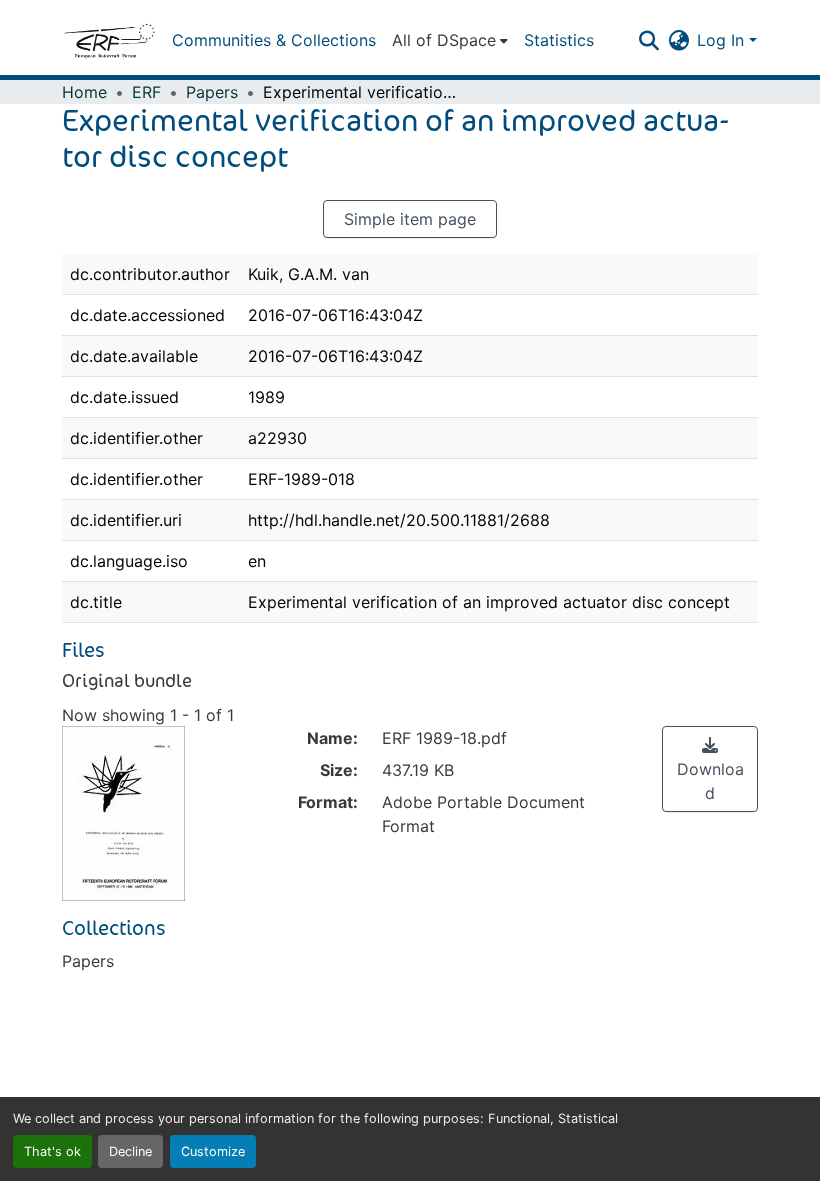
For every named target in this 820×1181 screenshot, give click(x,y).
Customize (213, 1151)
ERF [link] (146, 92)
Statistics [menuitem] (559, 40)
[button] (109, 40)
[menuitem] (450, 40)
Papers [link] (212, 92)
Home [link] (84, 92)
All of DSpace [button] (444, 40)
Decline (130, 1151)
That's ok (52, 1151)
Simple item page (410, 219)
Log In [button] (723, 40)
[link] (710, 769)
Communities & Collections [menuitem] (274, 40)
